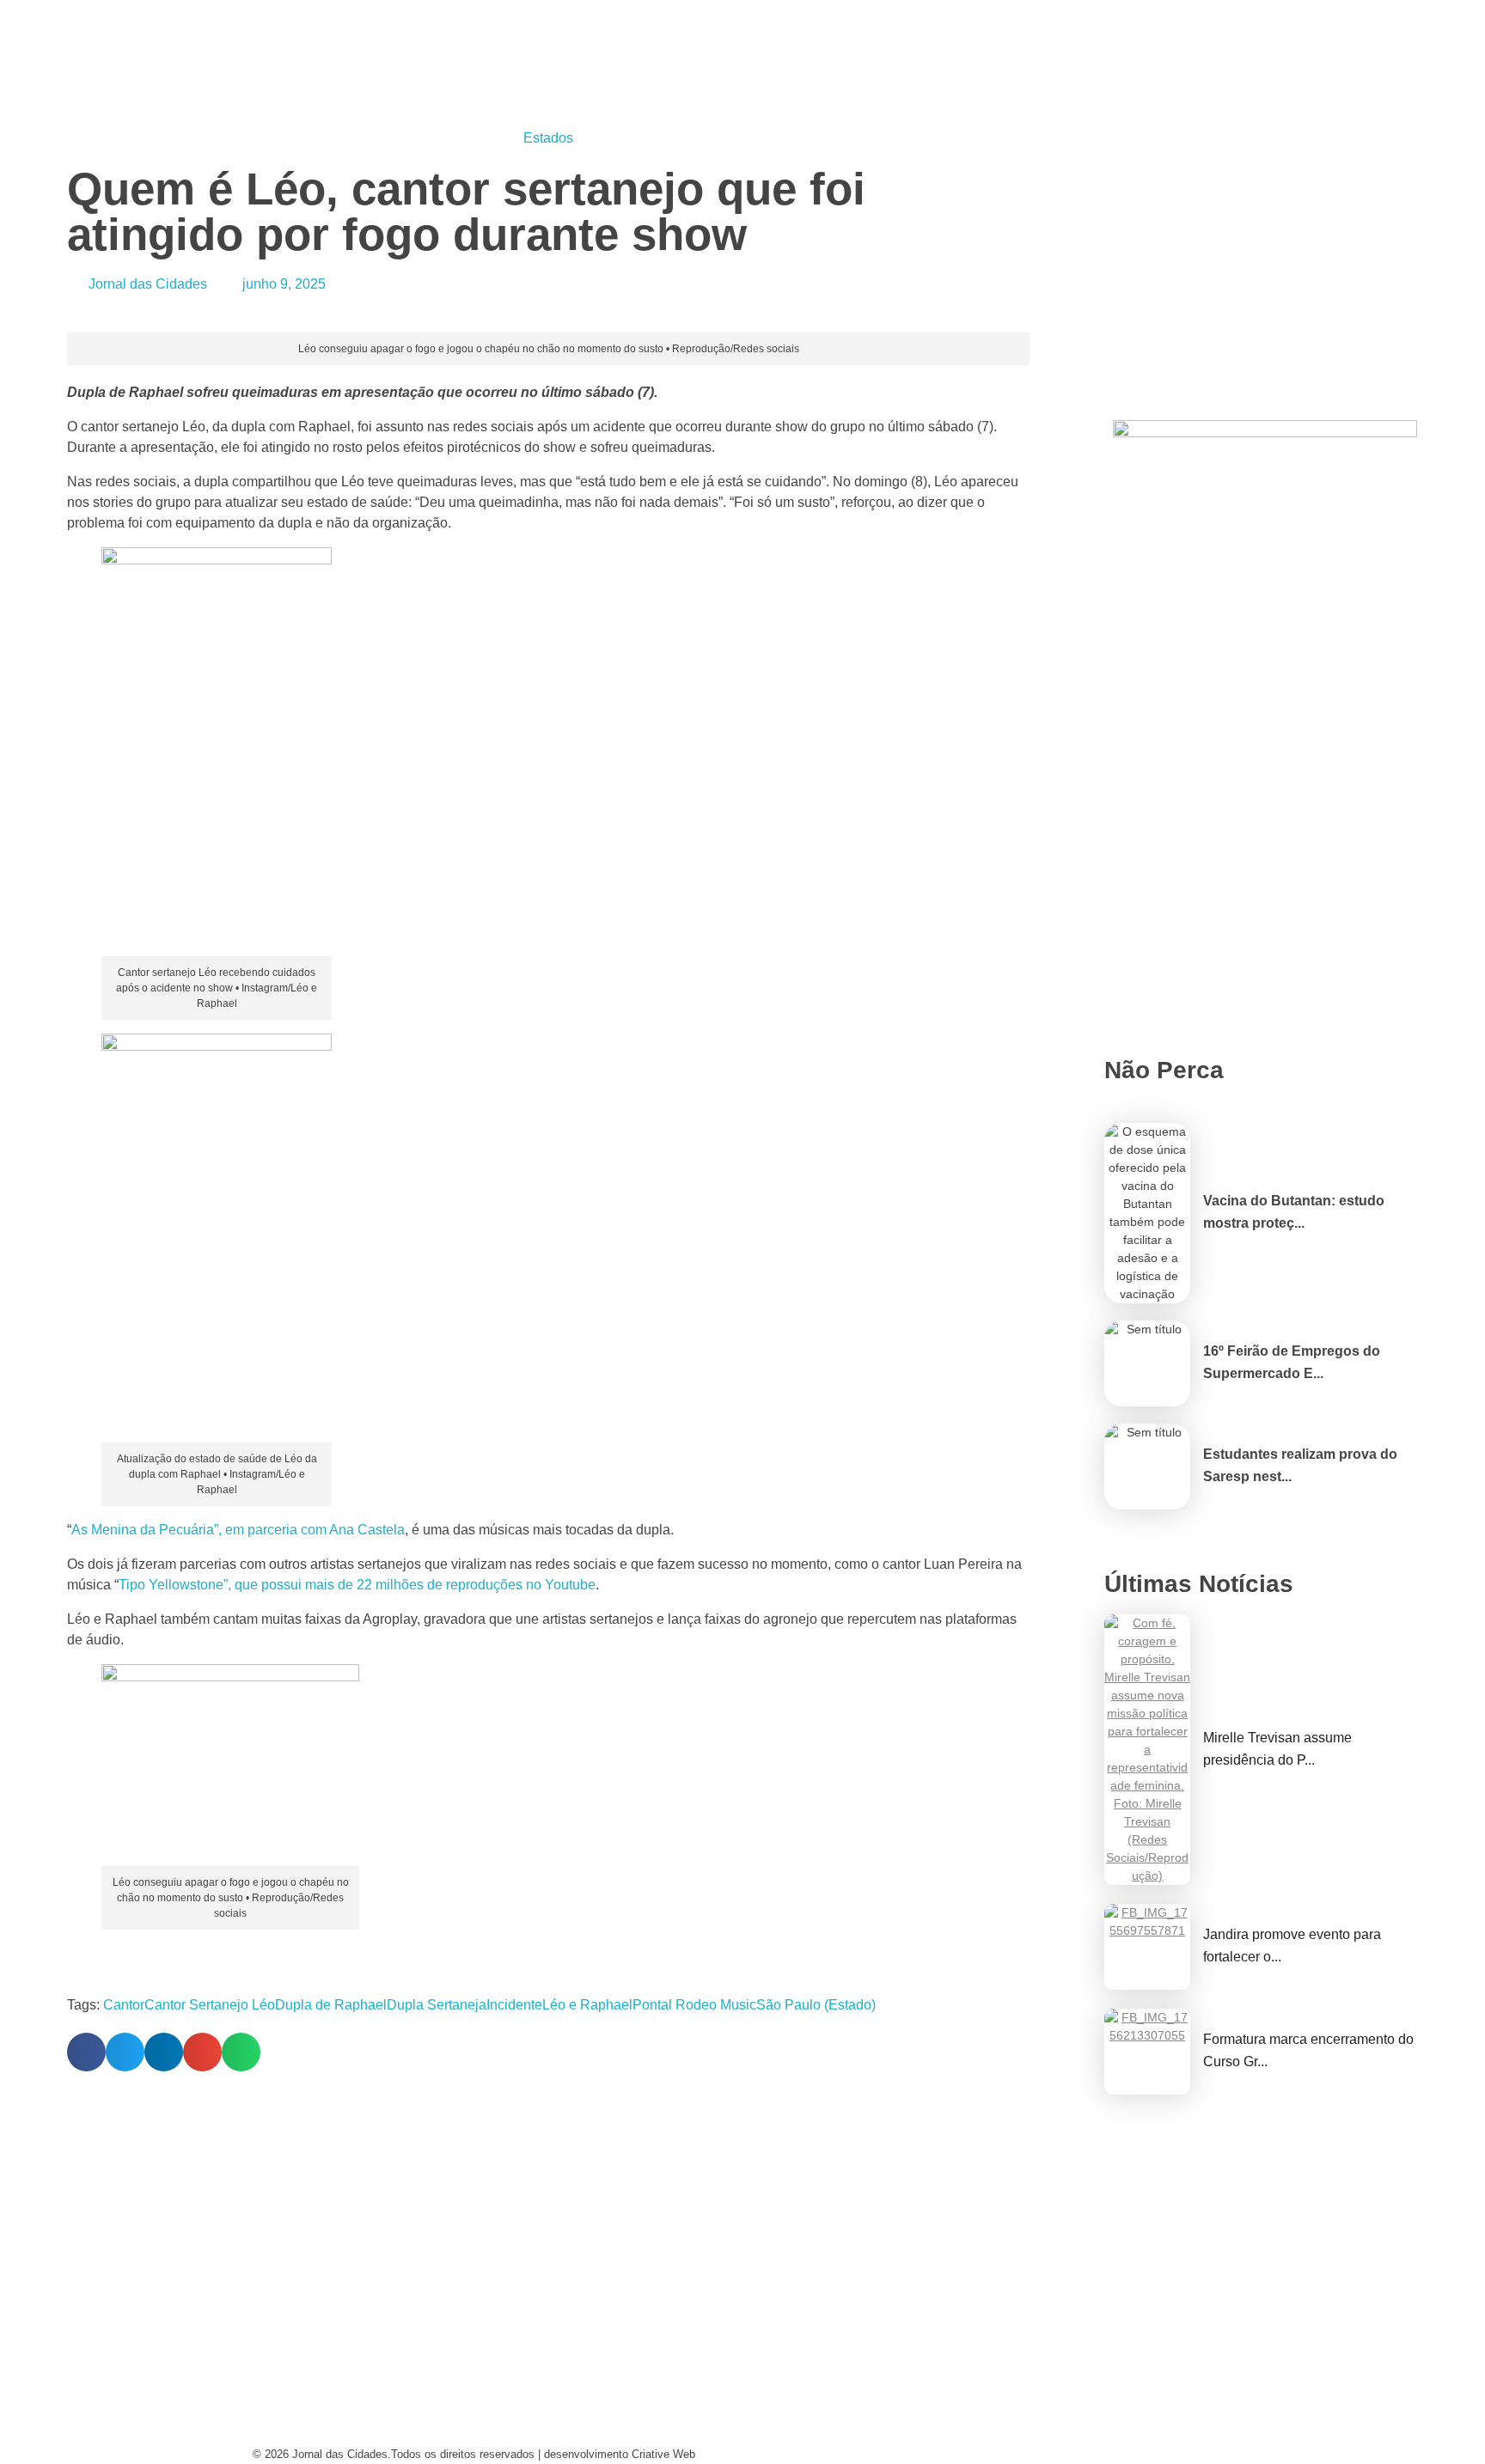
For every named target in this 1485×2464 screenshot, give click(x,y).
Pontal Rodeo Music (694, 2005)
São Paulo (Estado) (816, 2005)
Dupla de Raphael (331, 2005)
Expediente (547, 2401)
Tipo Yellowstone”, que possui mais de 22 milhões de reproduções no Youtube (357, 1585)
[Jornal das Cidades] (273, 10)
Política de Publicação (840, 2434)
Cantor (124, 2005)
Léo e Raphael (587, 2005)
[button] (86, 2052)
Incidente (514, 2005)
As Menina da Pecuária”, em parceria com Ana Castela (238, 1530)
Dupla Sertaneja (437, 2005)
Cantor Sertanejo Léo (210, 2005)
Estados (548, 138)
